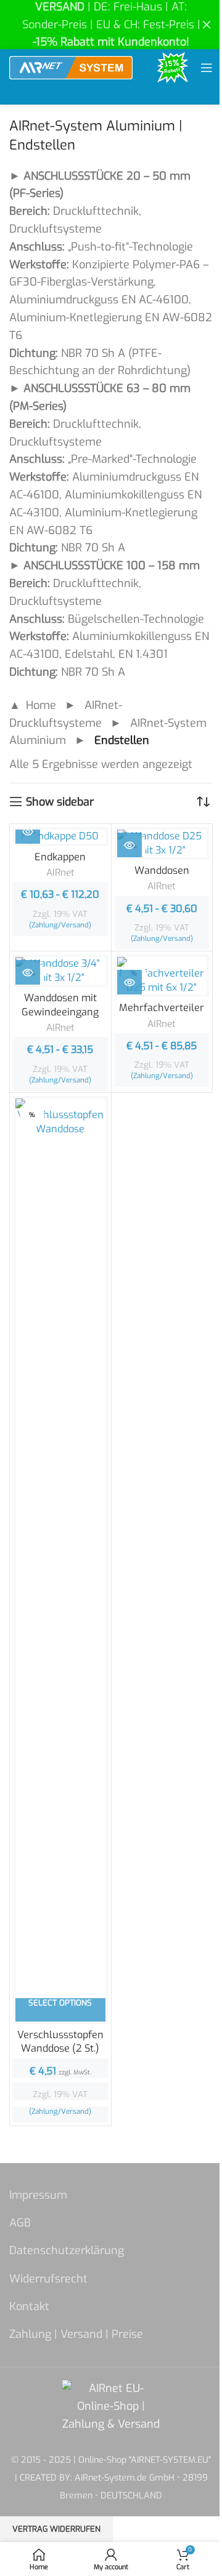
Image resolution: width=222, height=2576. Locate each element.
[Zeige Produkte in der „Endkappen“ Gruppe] (28, 831)
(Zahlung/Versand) (60, 925)
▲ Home (33, 705)
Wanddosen (162, 870)
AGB (20, 2223)
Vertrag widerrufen (56, 2529)
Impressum (38, 2195)
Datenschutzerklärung (67, 2250)
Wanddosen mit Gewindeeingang (60, 1005)
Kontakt (29, 2306)
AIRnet (60, 873)
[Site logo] (71, 67)
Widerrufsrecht (48, 2279)
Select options (60, 2003)
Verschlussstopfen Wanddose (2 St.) (60, 2042)
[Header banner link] (111, 25)
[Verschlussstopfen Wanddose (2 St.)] (60, 1560)
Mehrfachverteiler (162, 1008)
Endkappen (60, 857)
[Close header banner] (207, 25)
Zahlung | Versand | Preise (76, 2334)
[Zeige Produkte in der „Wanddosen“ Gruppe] (129, 845)
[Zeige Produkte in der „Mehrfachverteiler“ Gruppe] (129, 982)
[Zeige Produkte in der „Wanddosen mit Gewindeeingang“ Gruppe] (28, 972)
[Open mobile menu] (207, 68)
